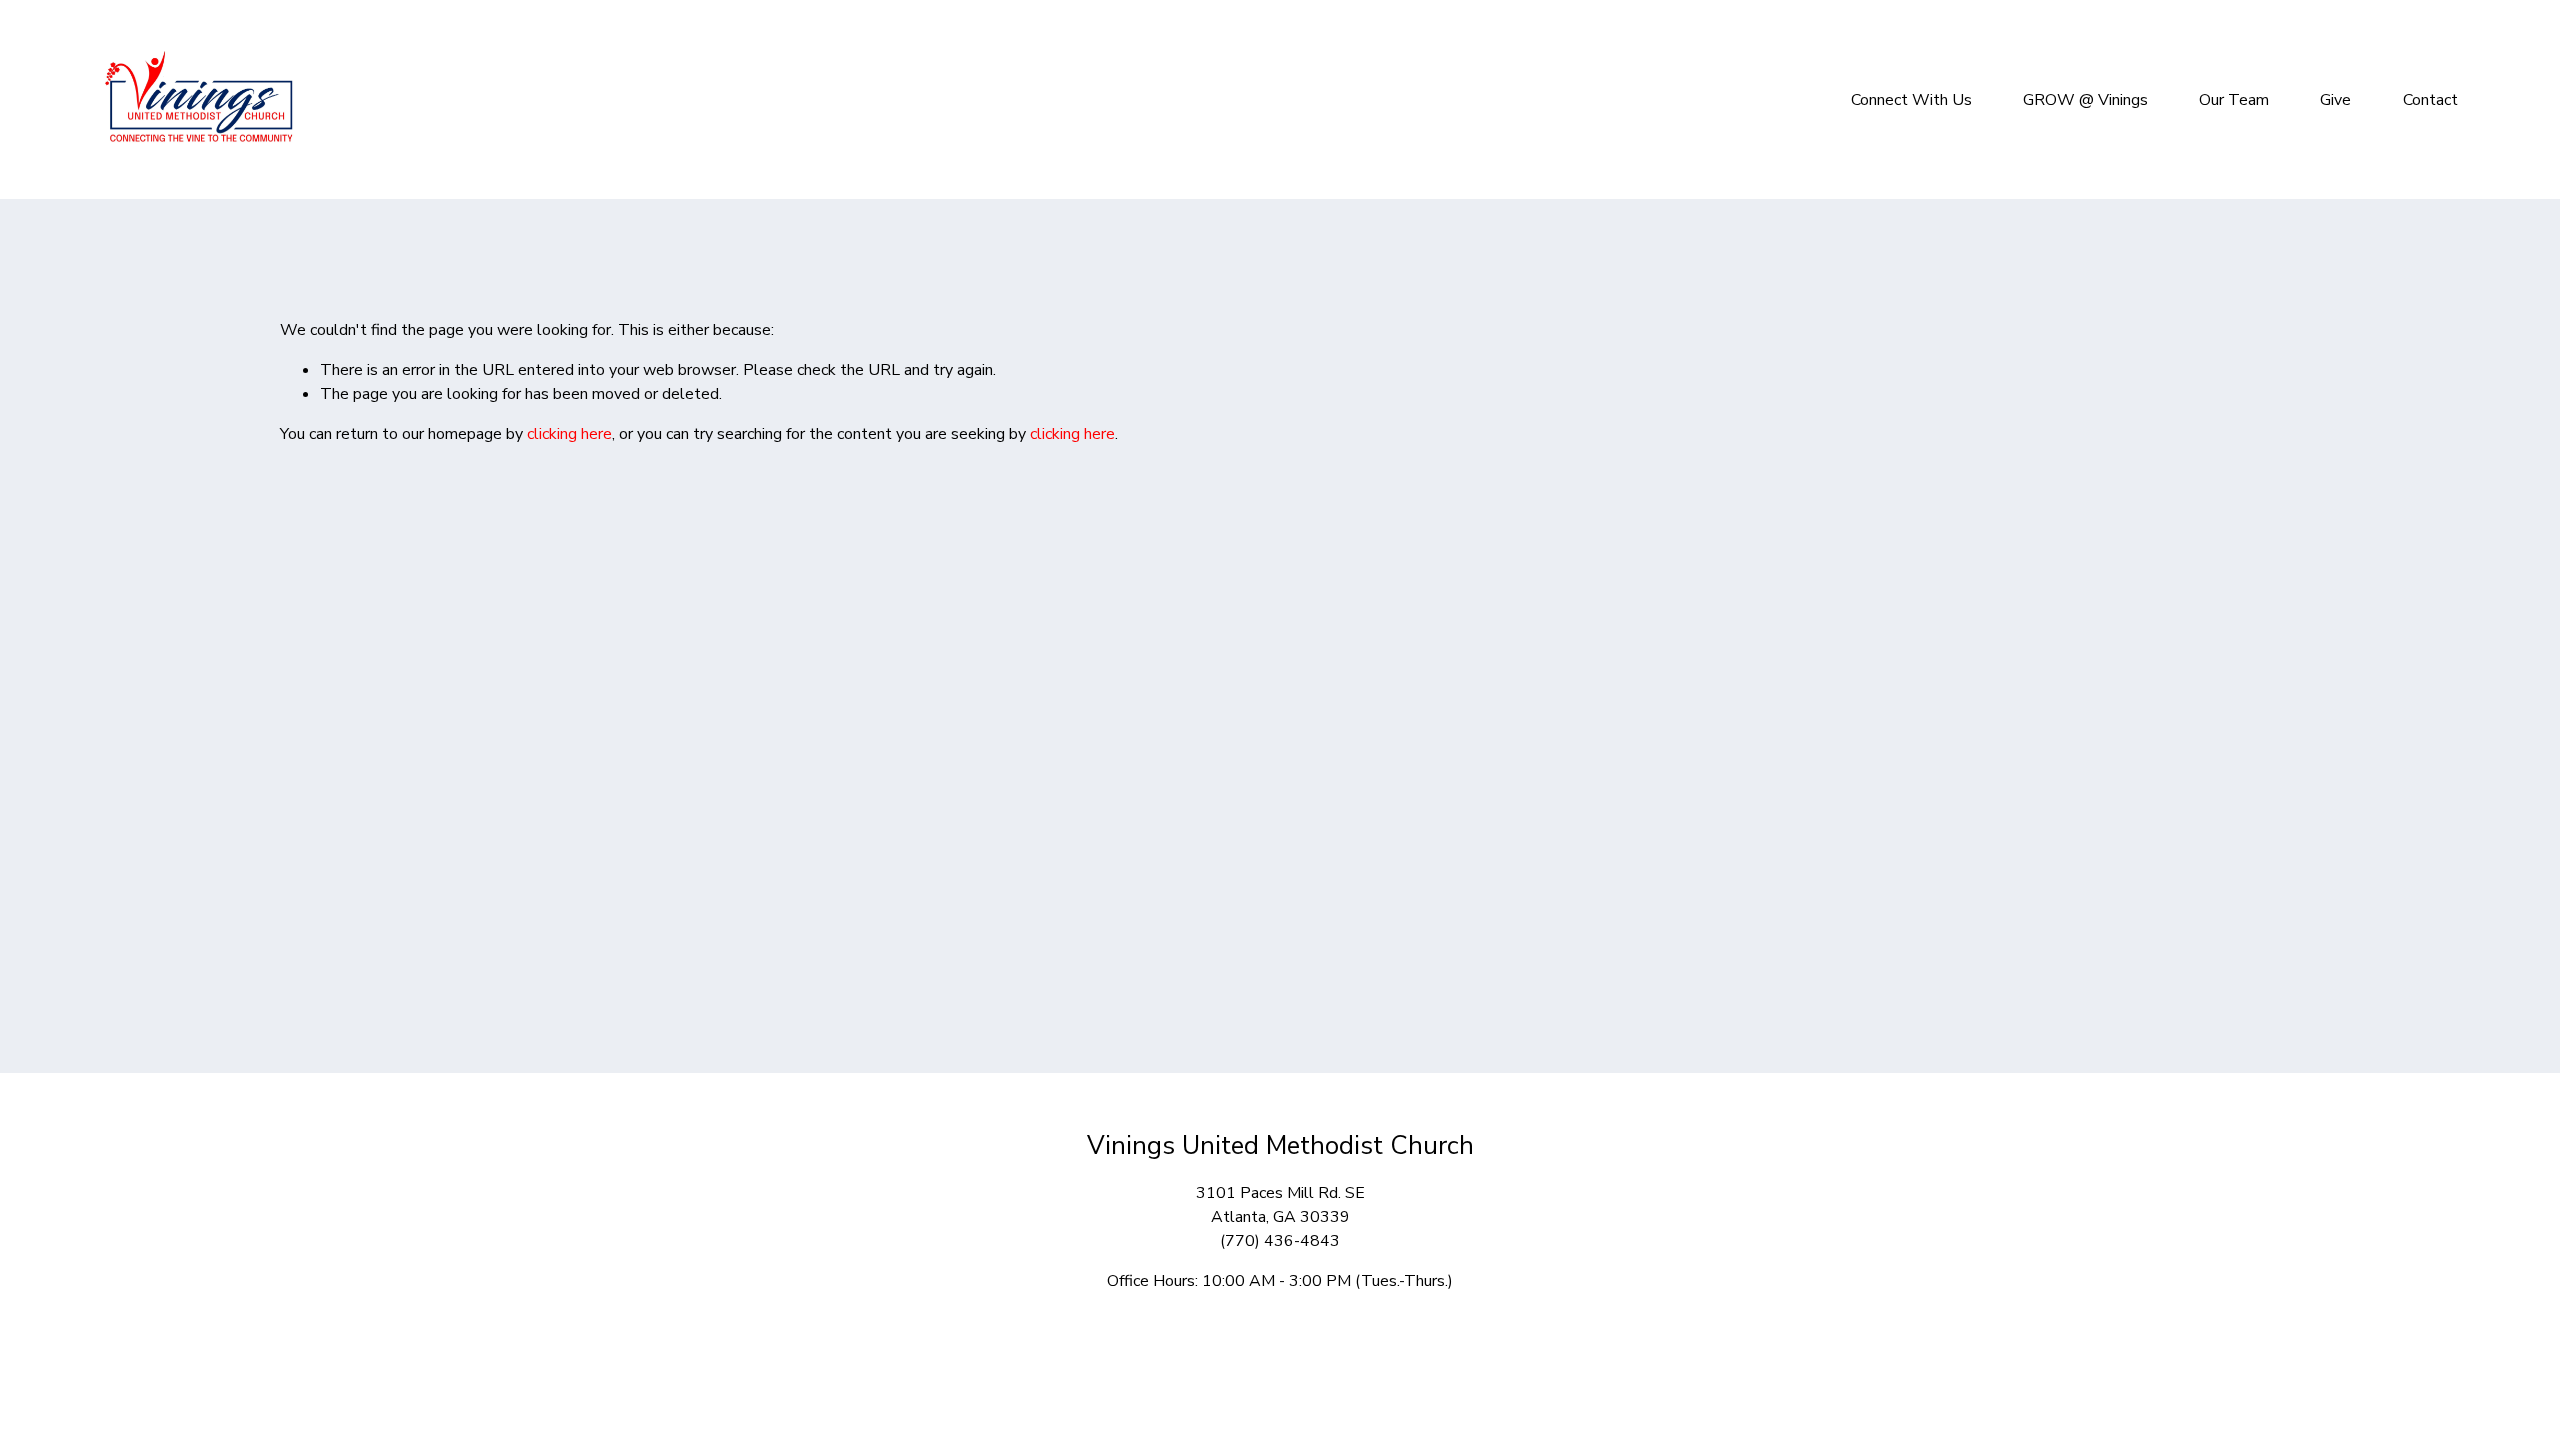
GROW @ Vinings (2085, 100)
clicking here (569, 434)
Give (2335, 100)
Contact (2430, 100)
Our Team (2234, 100)
